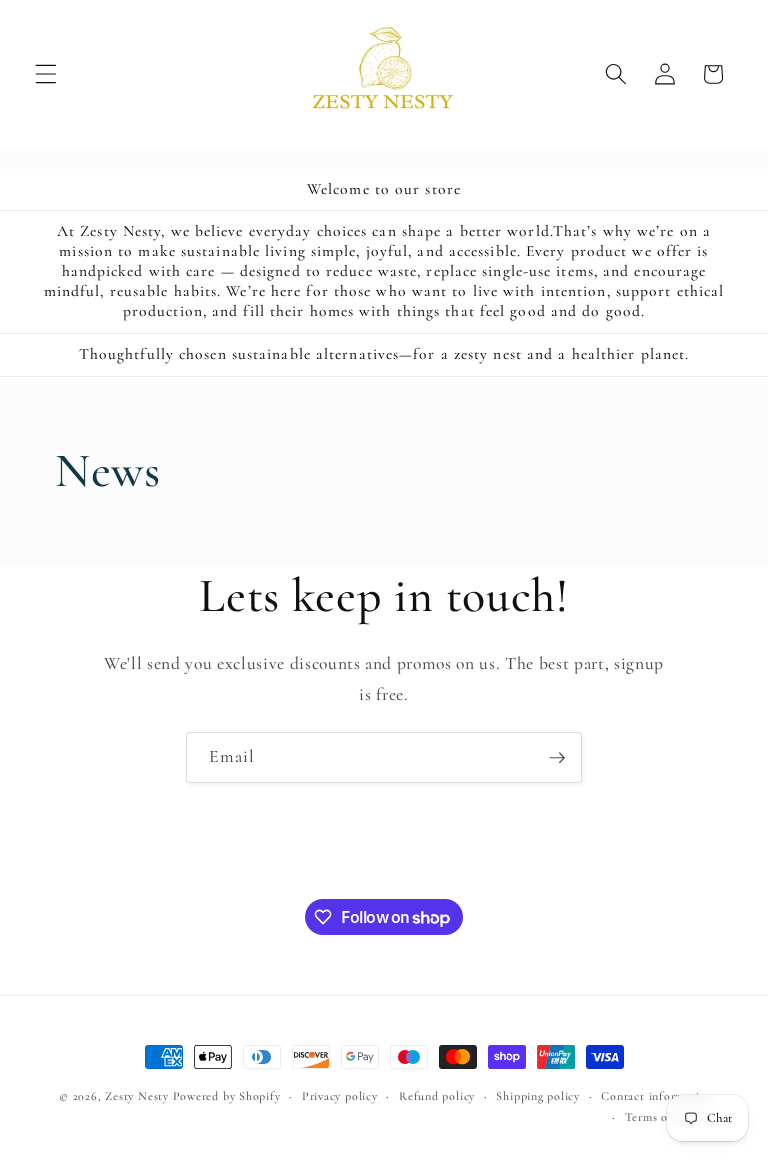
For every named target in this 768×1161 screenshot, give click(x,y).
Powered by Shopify (227, 1096)
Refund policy (437, 1096)
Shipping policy (538, 1096)
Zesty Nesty (136, 1096)
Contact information (657, 1096)
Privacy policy (340, 1096)
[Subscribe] (557, 758)
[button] (46, 74)
